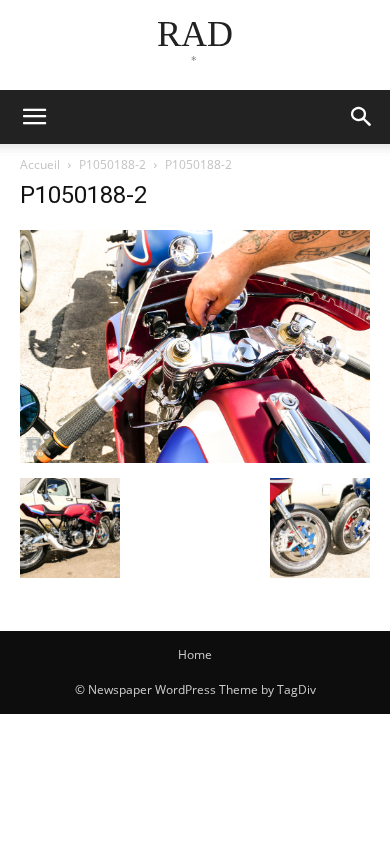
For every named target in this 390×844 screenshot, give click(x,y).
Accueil (40, 164)
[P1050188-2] (195, 457)
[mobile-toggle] (34, 117)
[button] (362, 117)
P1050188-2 (112, 164)
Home (195, 654)
